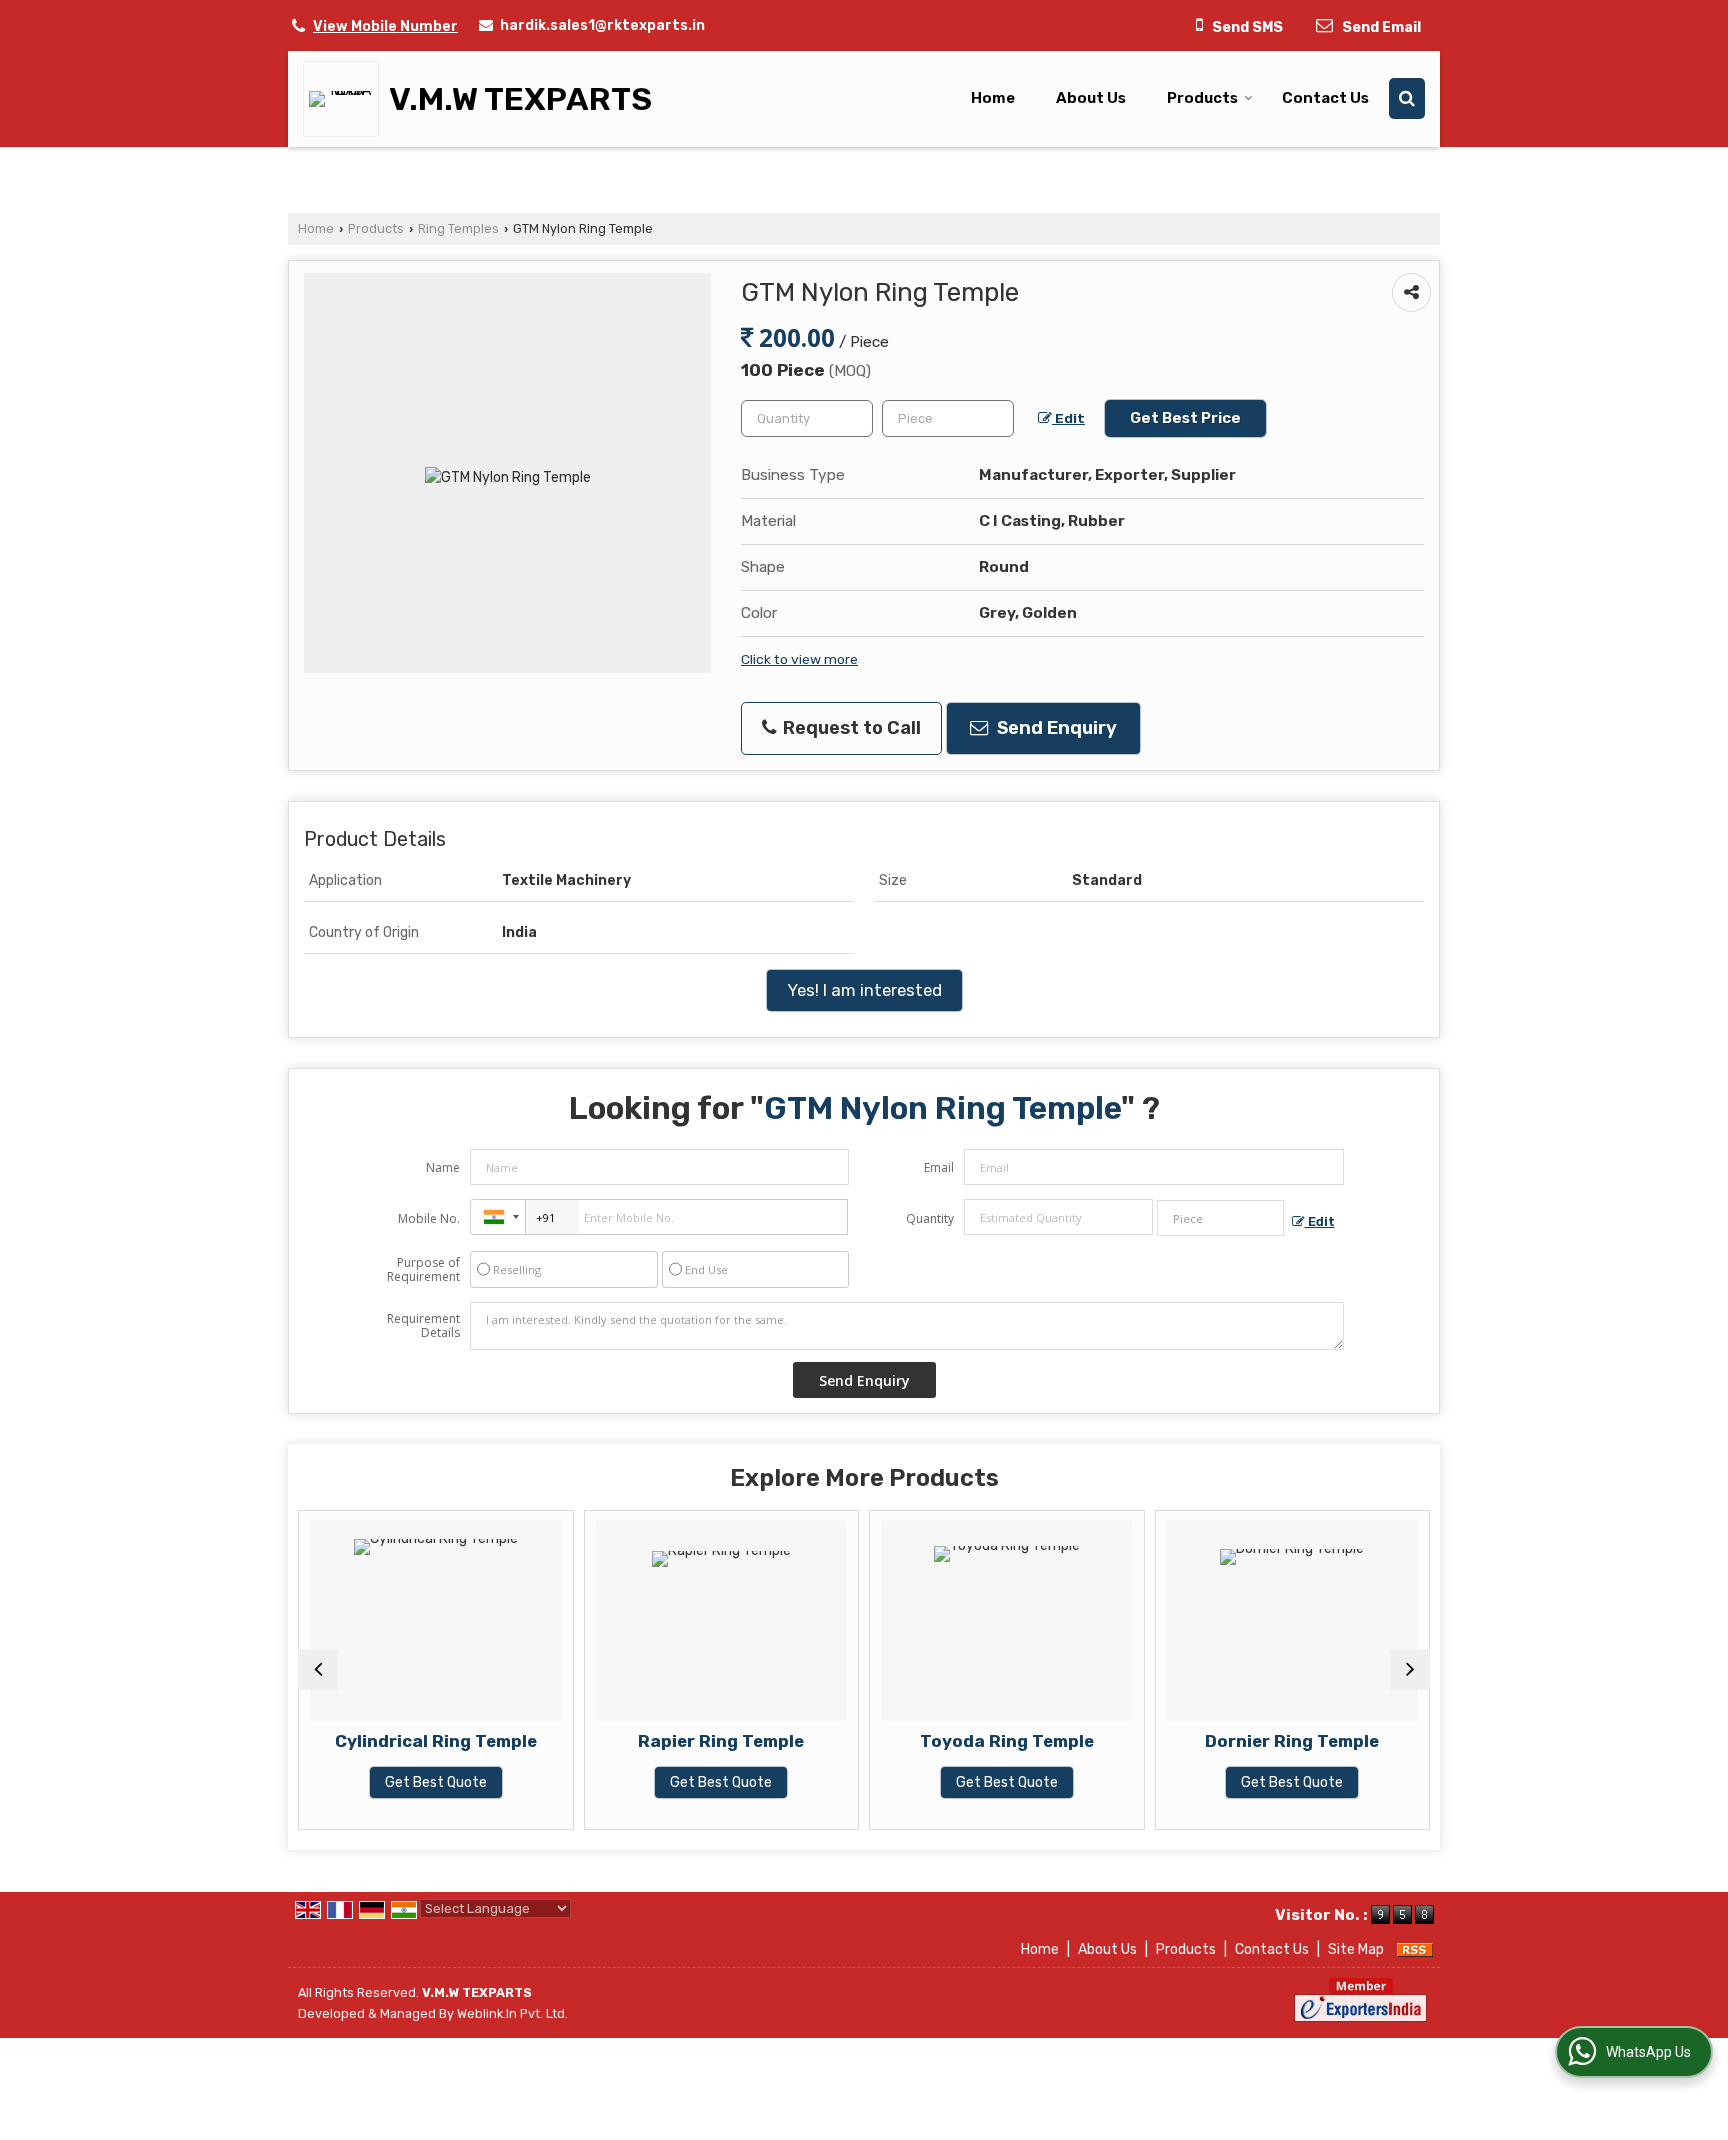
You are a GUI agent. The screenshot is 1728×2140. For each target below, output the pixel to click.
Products (1202, 98)
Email (939, 1167)
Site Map (1356, 1949)
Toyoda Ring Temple (1007, 1741)
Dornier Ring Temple (1292, 1741)
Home (993, 98)
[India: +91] (498, 1217)
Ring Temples (458, 228)
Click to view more (799, 659)
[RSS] (1415, 1949)
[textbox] (948, 418)
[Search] (1407, 98)
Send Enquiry (1055, 728)
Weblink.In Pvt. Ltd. (512, 2013)
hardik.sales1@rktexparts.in (602, 25)
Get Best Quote (436, 1782)
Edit (1068, 418)
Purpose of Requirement (423, 1270)
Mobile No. (429, 1218)
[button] (385, 26)
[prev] (318, 1670)
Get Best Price (1185, 418)
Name (443, 1167)
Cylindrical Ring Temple (436, 1741)
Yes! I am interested (864, 990)
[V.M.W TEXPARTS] (346, 99)
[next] (1410, 1670)
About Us (1091, 98)
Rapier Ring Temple (721, 1741)
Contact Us (1325, 98)
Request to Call (850, 728)
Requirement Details (423, 1326)
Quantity (930, 1218)
